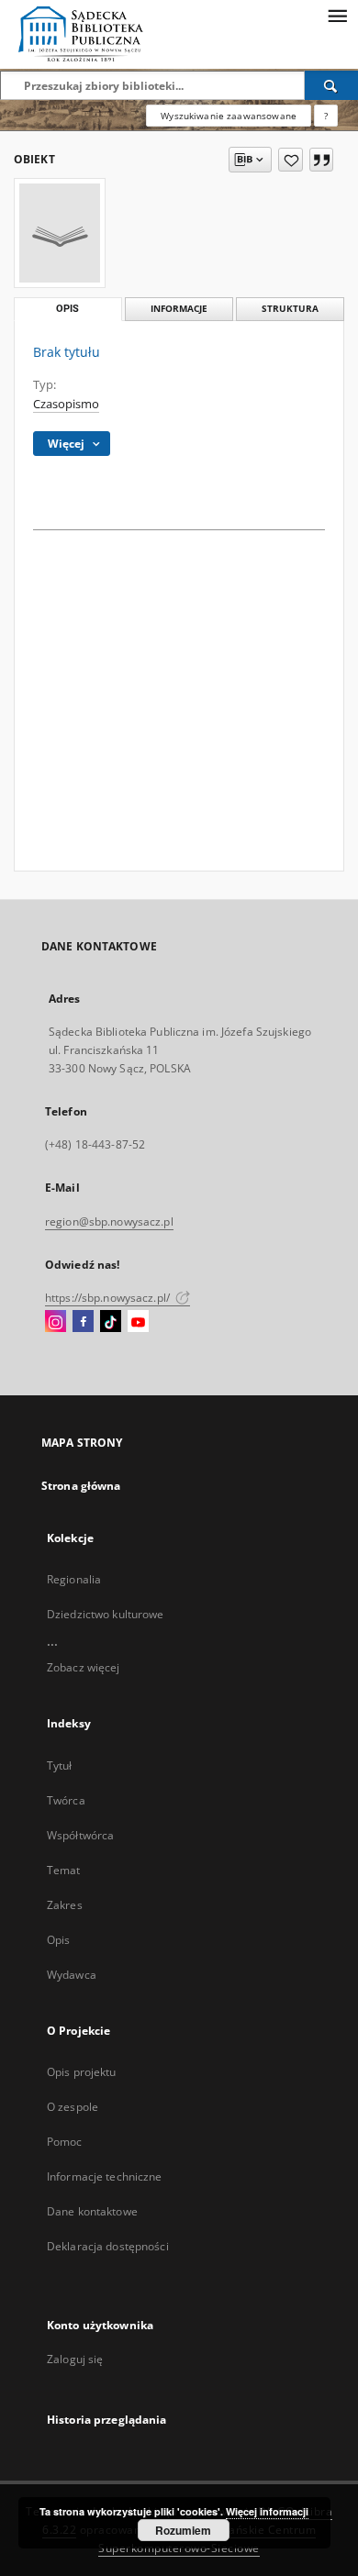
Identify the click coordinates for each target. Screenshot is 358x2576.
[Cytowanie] (321, 160)
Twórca (66, 1800)
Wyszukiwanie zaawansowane (229, 116)
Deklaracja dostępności (108, 2246)
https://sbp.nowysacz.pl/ (109, 1298)
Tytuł (60, 1765)
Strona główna (81, 1486)
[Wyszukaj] (331, 85)
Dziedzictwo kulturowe (106, 1614)
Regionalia (74, 1579)
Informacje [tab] (179, 309)
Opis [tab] (67, 309)
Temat (64, 1870)
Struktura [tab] (290, 309)
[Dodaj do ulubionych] (291, 160)
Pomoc (65, 2142)
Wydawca (72, 1975)
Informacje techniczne (105, 2176)
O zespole (73, 2107)
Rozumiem (183, 2530)
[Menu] (337, 15)
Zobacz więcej (84, 1667)
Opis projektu (82, 2072)
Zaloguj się (75, 2359)
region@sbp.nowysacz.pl (109, 1221)
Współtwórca (80, 1835)
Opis (58, 1940)
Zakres (65, 1905)
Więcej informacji (267, 2511)
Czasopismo (66, 404)
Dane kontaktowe (92, 2211)
